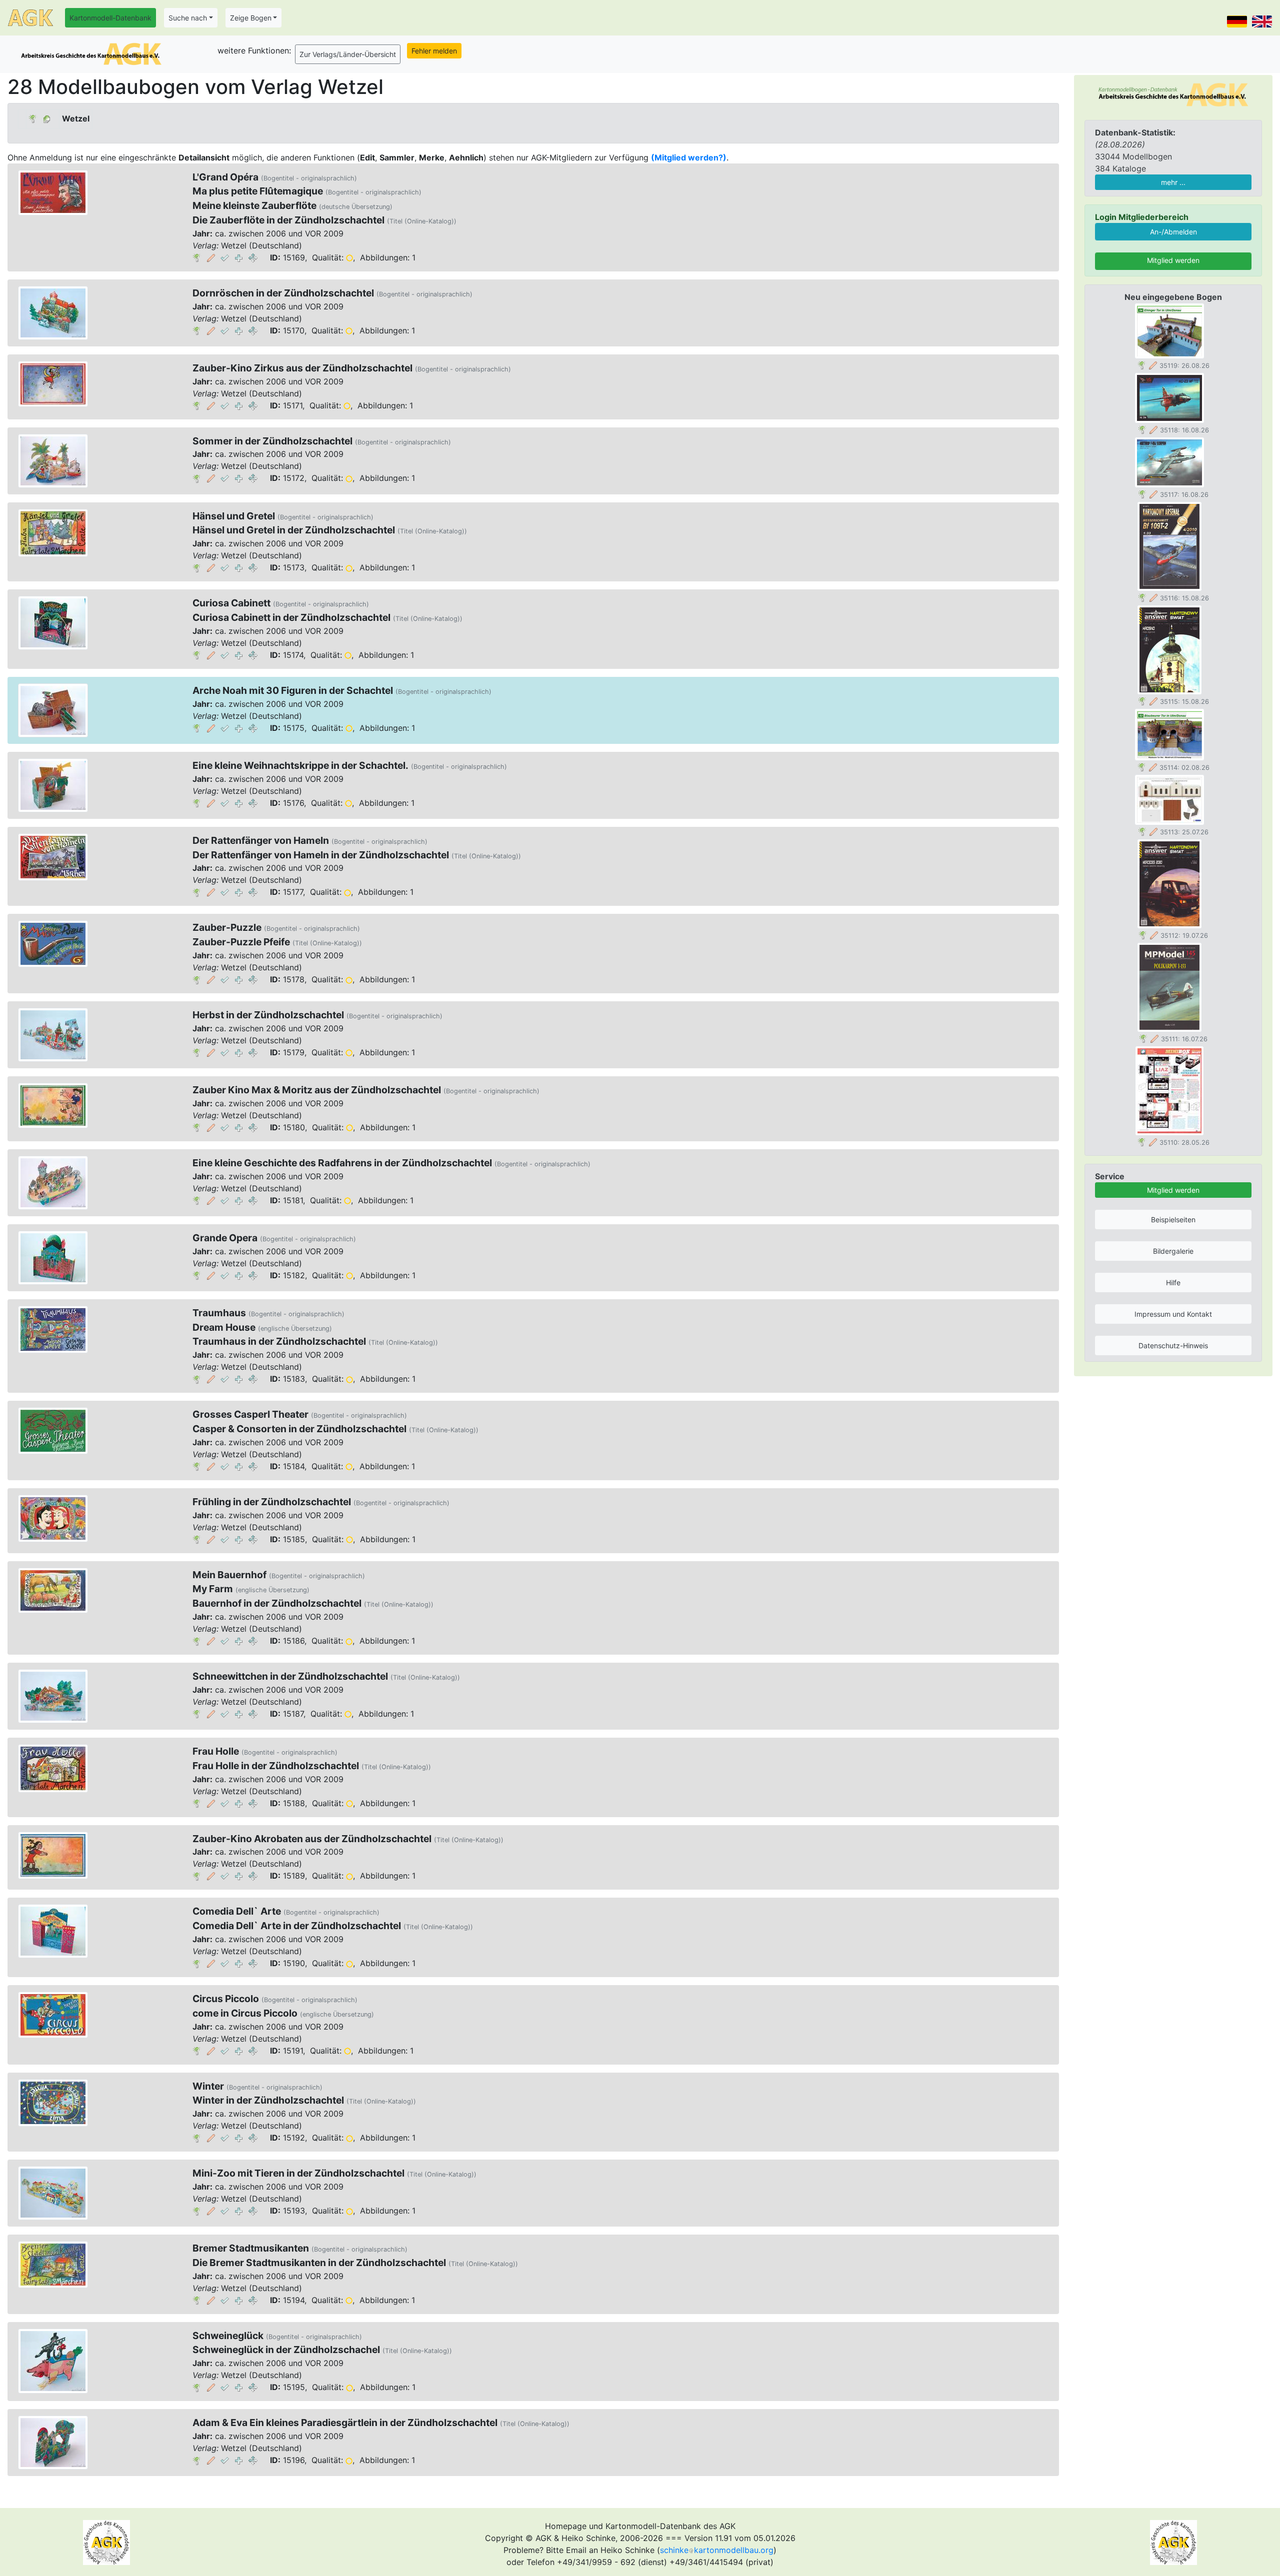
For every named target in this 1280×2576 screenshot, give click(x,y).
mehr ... (1173, 182)
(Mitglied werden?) (689, 157)
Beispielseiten (1173, 1220)
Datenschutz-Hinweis (1173, 1345)
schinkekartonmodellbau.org (717, 2550)
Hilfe (1173, 1283)
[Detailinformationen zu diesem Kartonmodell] (197, 257)
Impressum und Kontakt (1173, 1314)
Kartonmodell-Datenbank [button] (110, 18)
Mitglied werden (1173, 260)
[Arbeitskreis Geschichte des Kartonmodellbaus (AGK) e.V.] (1173, 94)
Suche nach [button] (188, 18)
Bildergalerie (1173, 1251)
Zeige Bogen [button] (251, 18)
